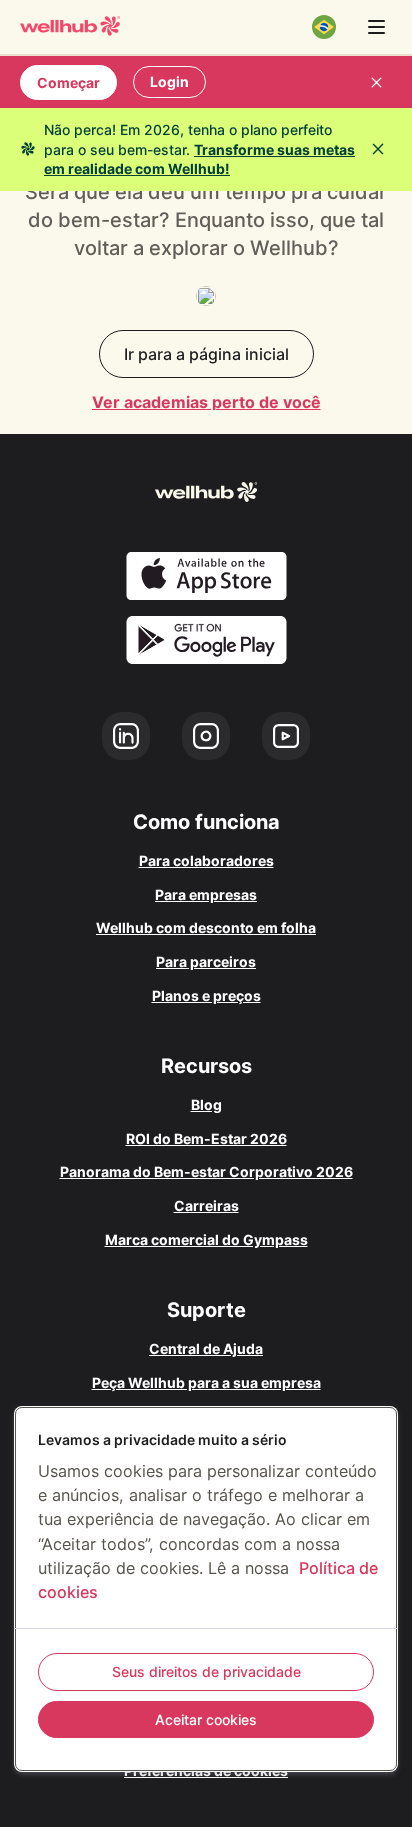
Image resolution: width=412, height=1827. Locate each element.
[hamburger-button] (376, 27)
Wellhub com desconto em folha (206, 927)
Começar (68, 82)
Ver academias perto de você (206, 402)
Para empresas (206, 894)
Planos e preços (206, 995)
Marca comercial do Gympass (206, 1239)
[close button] (376, 82)
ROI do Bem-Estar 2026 (206, 1138)
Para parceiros (206, 961)
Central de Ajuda (206, 1348)
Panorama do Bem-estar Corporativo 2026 (206, 1171)
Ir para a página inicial (206, 354)
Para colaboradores (206, 860)
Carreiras (206, 1205)
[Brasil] (324, 27)
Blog (206, 1104)
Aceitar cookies (206, 1719)
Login (169, 81)
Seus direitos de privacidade (206, 1671)
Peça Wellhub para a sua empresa (206, 1382)
